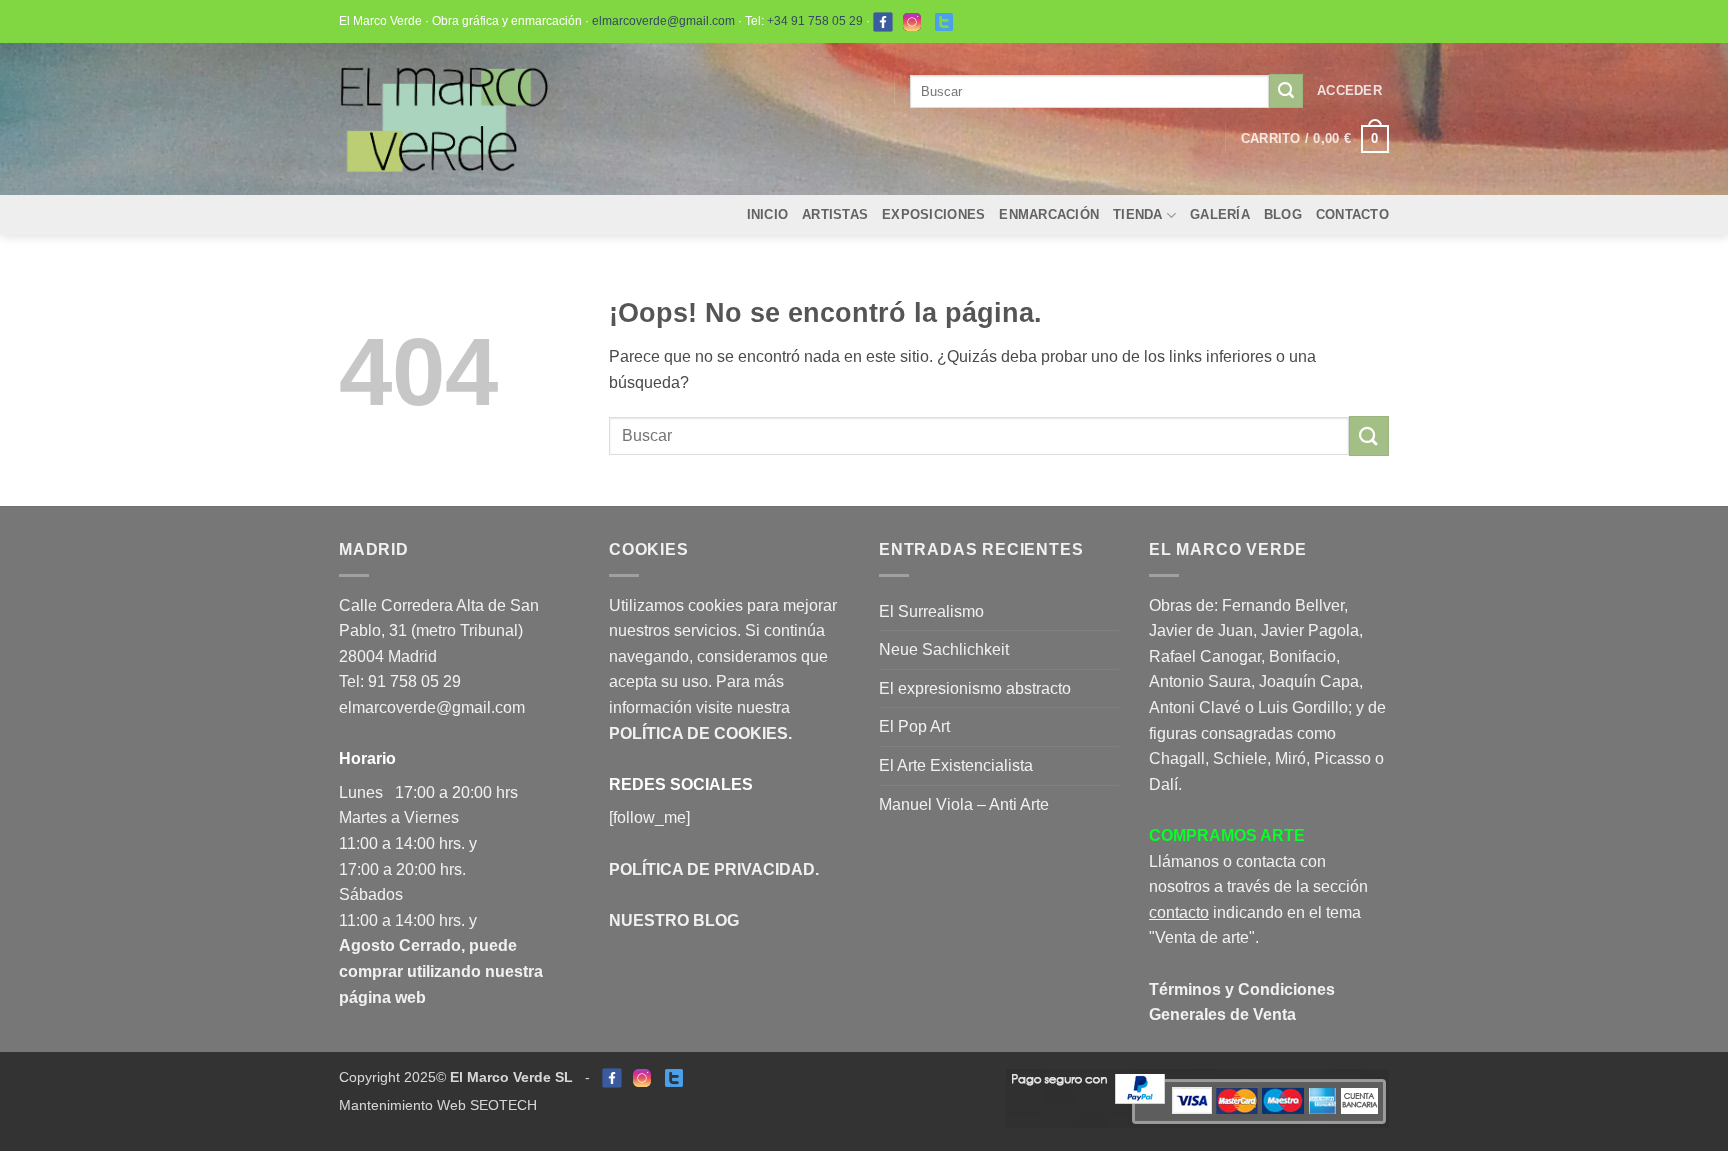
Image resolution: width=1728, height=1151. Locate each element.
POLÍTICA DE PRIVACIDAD (712, 869)
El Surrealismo (931, 611)
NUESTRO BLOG (674, 920)
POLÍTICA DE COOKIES (698, 733)
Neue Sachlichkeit (944, 649)
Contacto (1352, 214)
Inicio (768, 214)
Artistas (835, 214)
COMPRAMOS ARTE (1227, 835)
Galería (1220, 214)
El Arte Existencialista (956, 765)
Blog (1283, 214)
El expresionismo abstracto (975, 688)
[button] (1349, 91)
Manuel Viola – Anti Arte (964, 804)
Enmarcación (1049, 214)
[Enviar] (1286, 91)
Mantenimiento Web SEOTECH (438, 1105)
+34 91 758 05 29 (815, 21)
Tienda (1138, 214)
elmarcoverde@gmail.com (663, 21)
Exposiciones (933, 214)
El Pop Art (914, 726)
